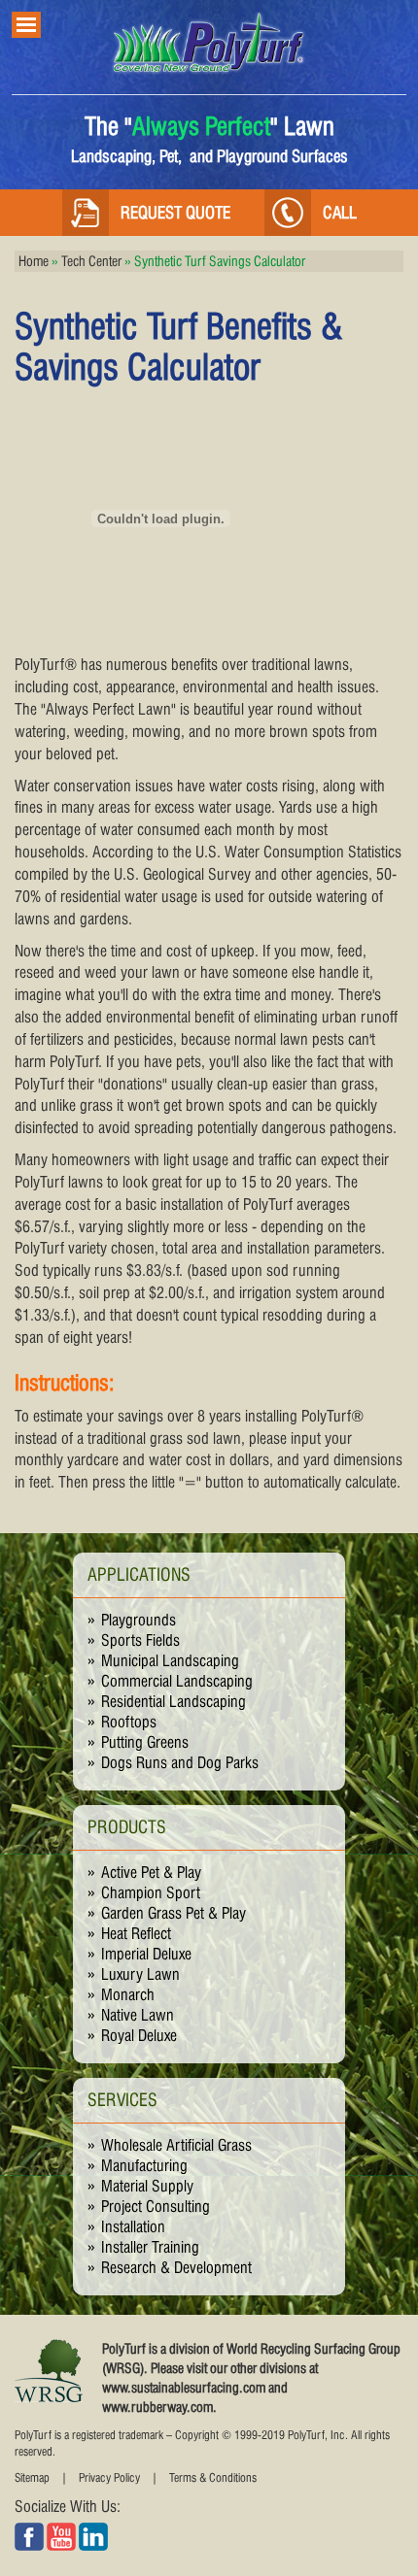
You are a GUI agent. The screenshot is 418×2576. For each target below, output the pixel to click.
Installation (133, 2227)
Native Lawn (138, 2015)
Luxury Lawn (140, 1974)
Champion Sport (151, 1893)
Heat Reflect (136, 1934)
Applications (139, 1574)
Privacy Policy (109, 2477)
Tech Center (91, 261)
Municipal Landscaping (170, 1661)
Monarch (128, 1995)
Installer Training (150, 2247)
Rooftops (129, 1722)
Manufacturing (144, 2166)
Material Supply (147, 2186)
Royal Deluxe (139, 2036)
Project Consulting (156, 2207)
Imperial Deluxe (146, 1954)
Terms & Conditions (213, 2477)
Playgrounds (139, 1620)
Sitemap (32, 2477)
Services (122, 2100)
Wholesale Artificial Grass (176, 2145)
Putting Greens (145, 1742)
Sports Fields (140, 1640)
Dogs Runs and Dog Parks (180, 1763)
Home (34, 261)
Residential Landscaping (174, 1702)
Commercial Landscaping (177, 1681)
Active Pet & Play (151, 1873)
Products (127, 1827)
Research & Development (176, 2268)
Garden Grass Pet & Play (174, 1913)
